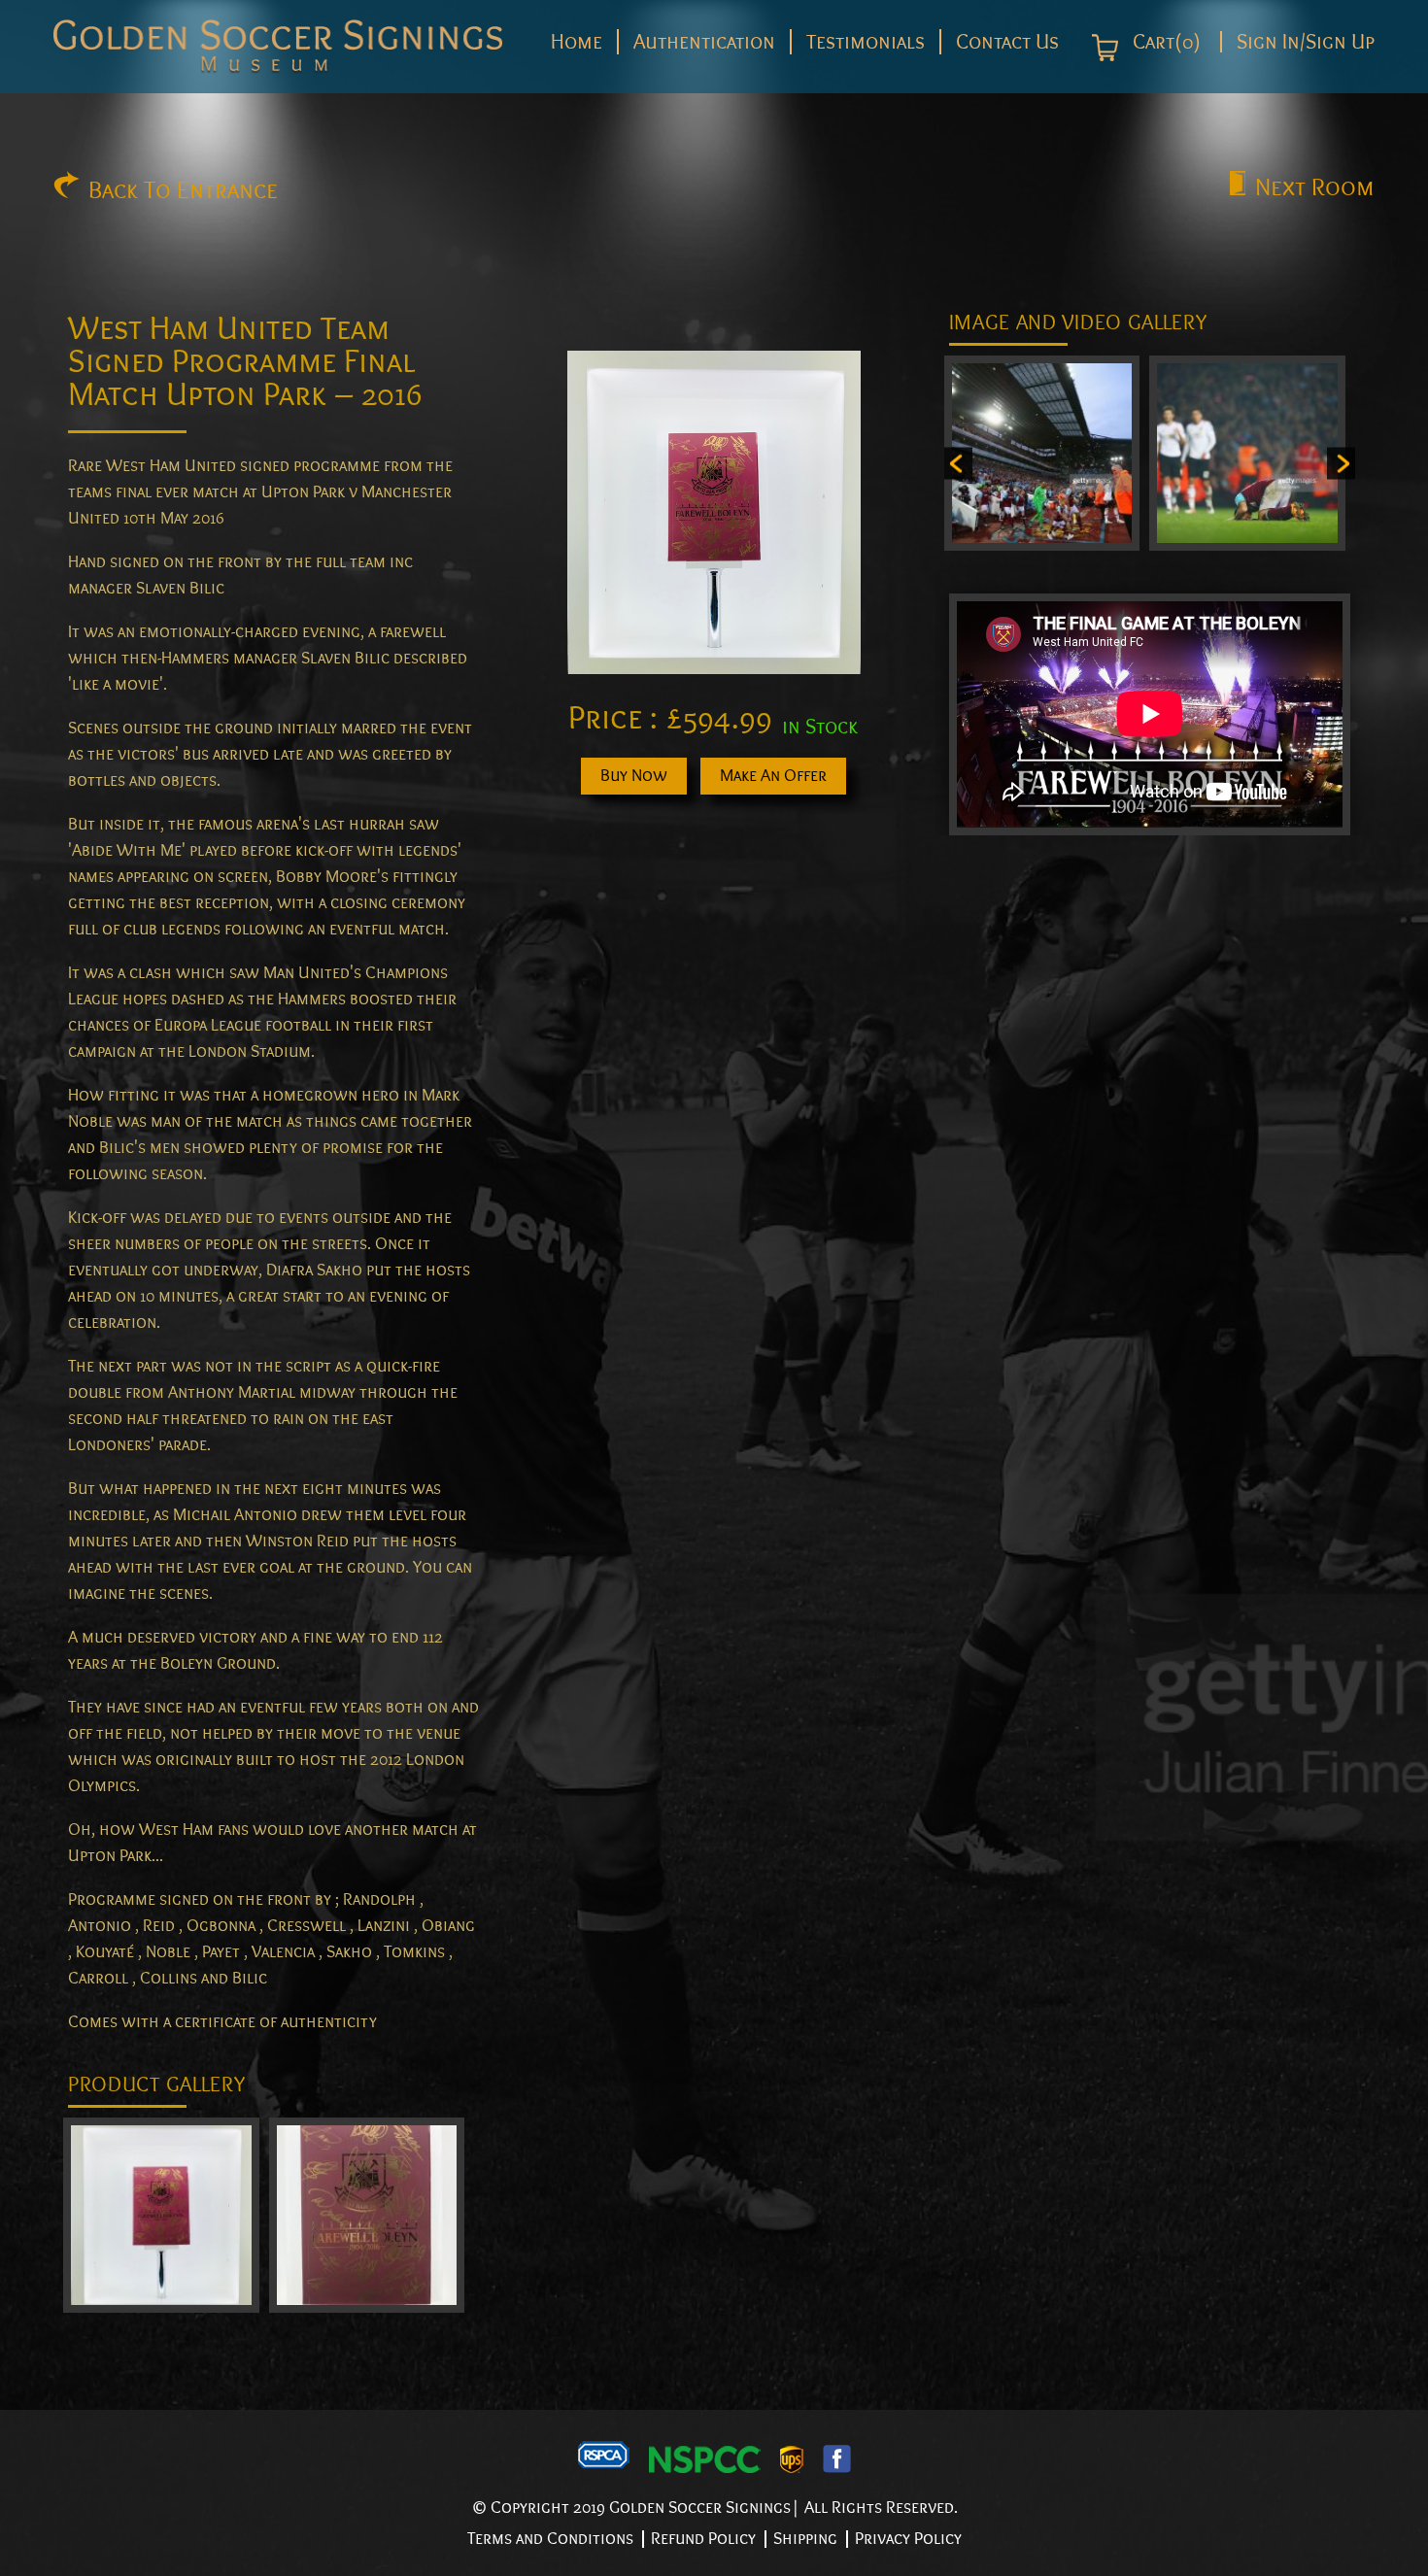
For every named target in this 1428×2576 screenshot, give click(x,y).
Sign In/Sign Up (1306, 42)
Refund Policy (703, 2539)
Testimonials (866, 42)
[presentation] (958, 464)
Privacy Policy (908, 2539)
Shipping (805, 2539)
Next (1315, 187)
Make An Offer (773, 776)
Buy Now (634, 776)
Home (577, 42)
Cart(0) (1164, 43)
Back (183, 190)
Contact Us (1007, 42)
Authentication (704, 42)
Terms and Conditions (550, 2539)
